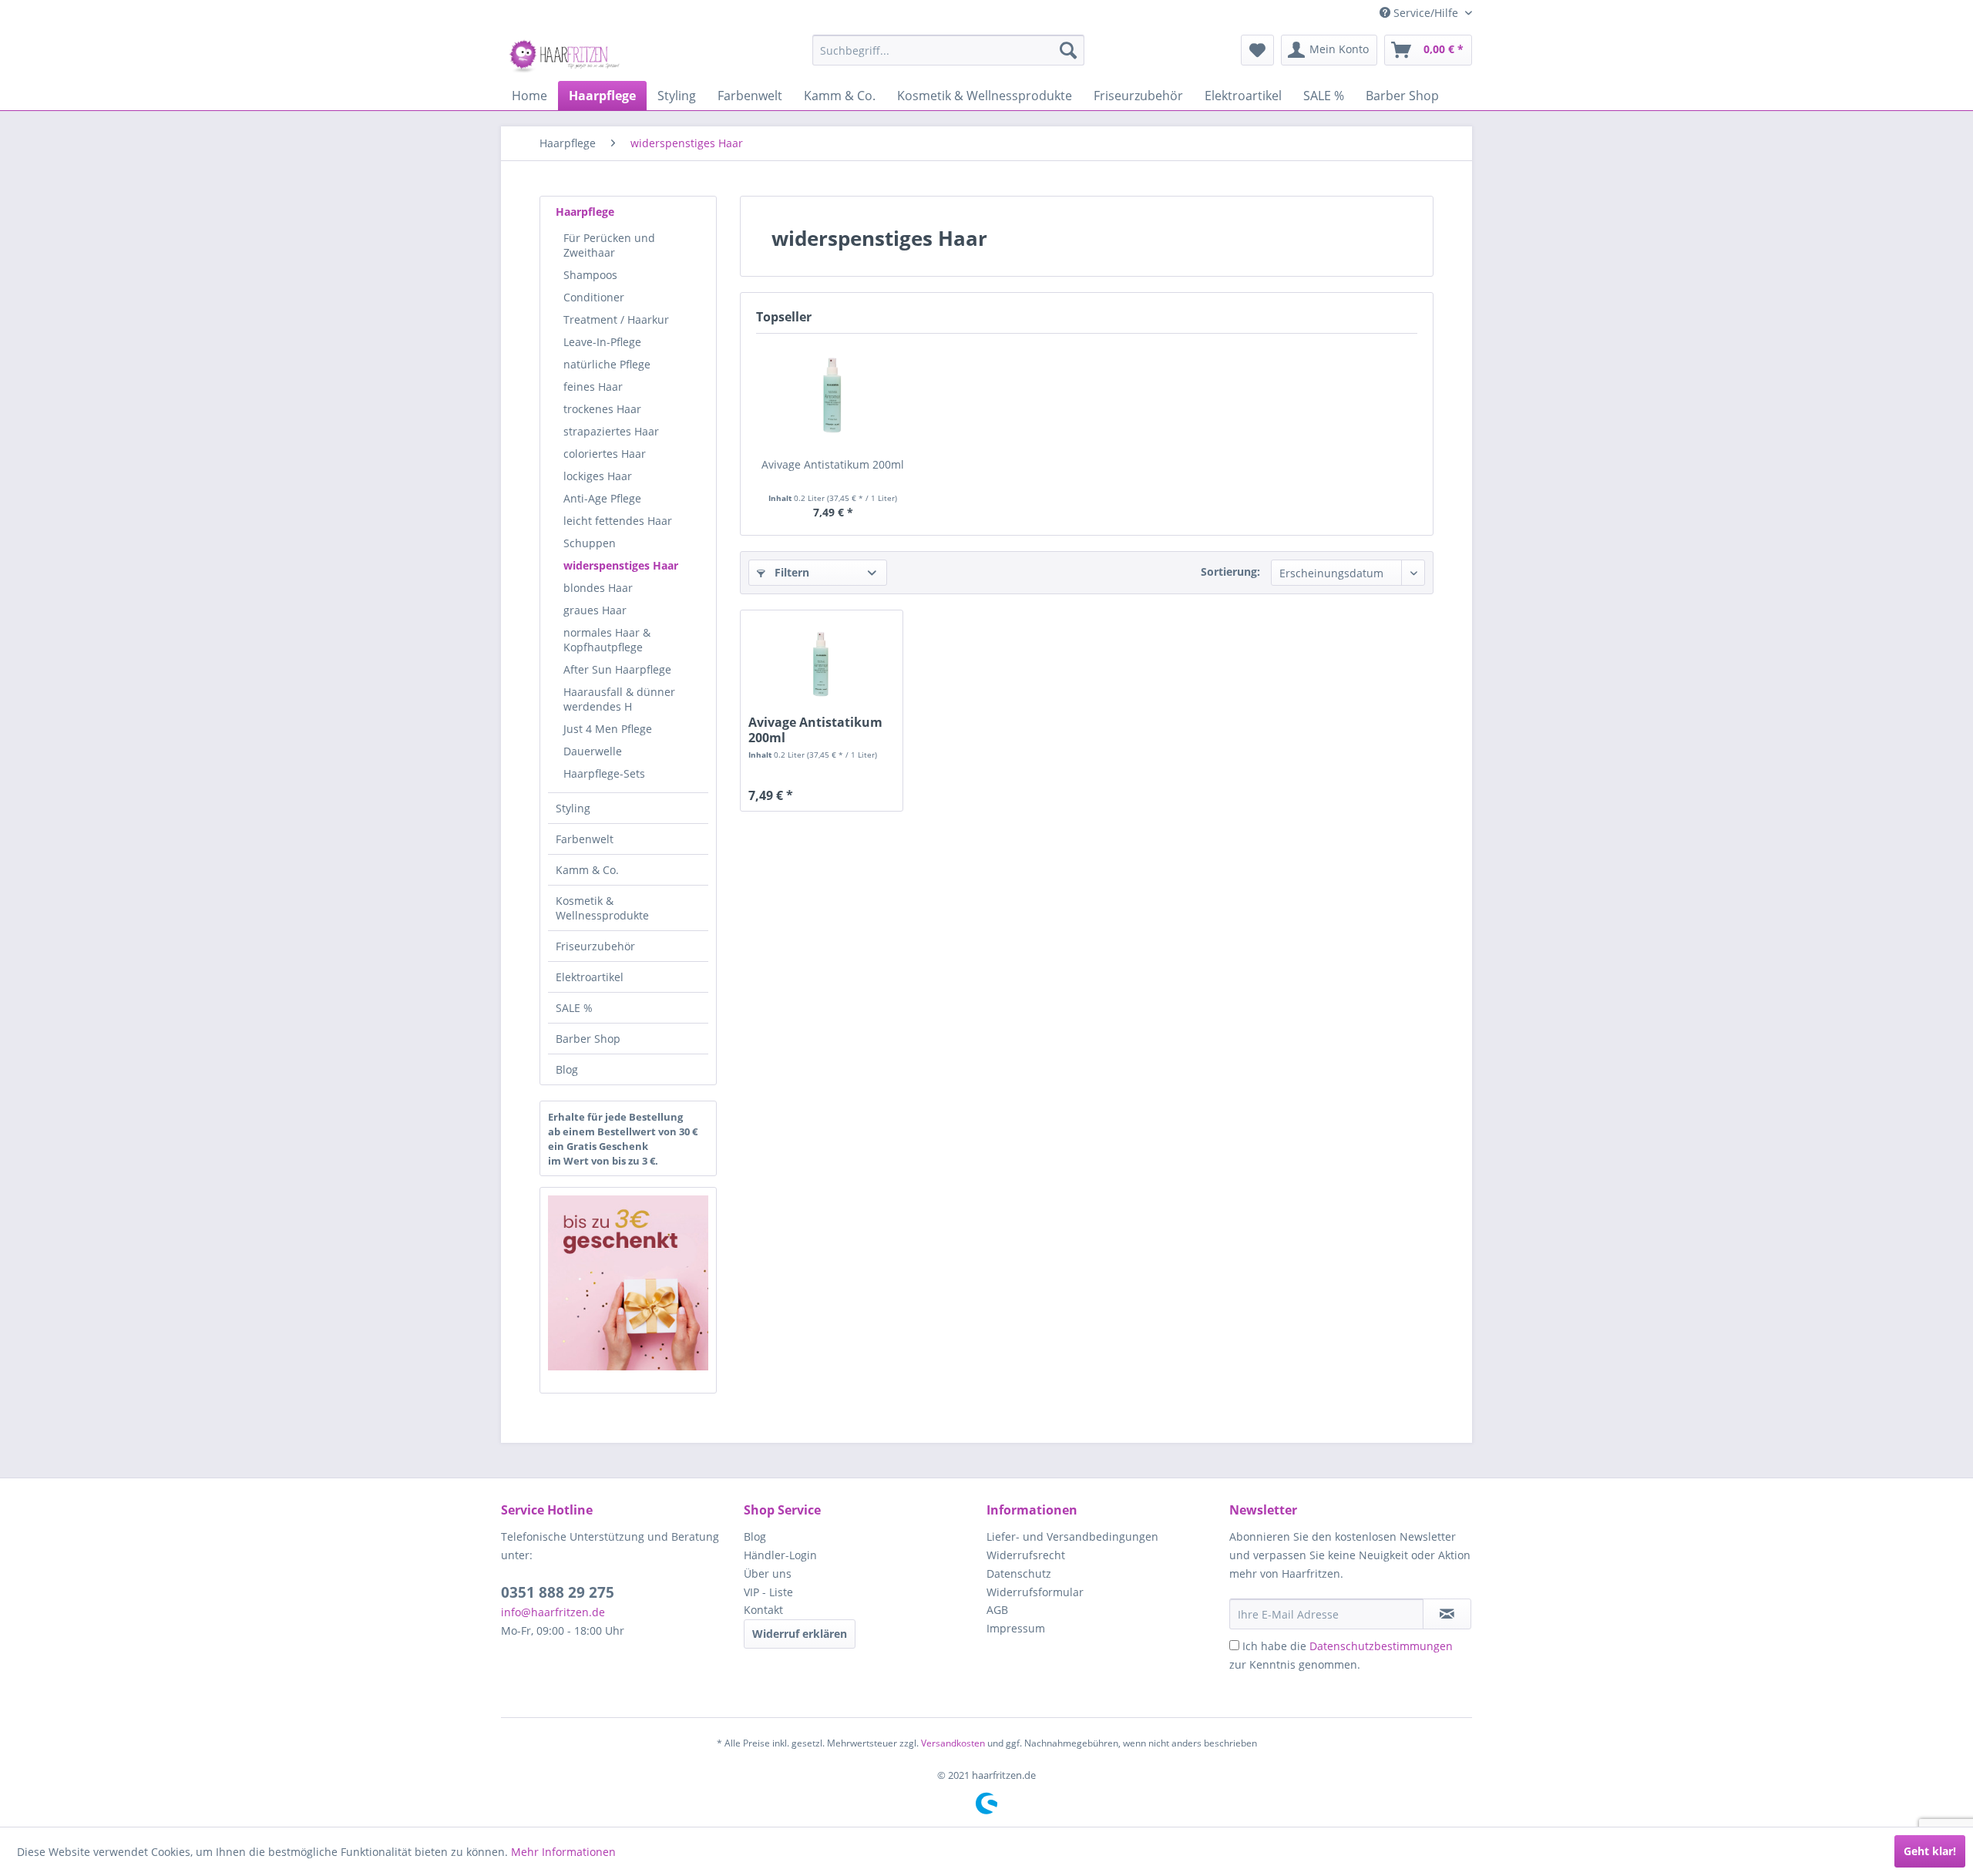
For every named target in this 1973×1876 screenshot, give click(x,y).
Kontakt (763, 1610)
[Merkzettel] (1257, 50)
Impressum (1016, 1628)
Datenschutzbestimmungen (1381, 1646)
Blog (567, 1069)
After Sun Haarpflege (617, 669)
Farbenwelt (585, 839)
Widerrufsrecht (1026, 1555)
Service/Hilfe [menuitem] (1426, 13)
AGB (997, 1610)
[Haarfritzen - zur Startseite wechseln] (566, 54)
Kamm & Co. (587, 870)
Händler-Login (780, 1555)
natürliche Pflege (607, 364)
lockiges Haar (598, 476)
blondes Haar (598, 588)
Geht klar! (1930, 1851)
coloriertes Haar (605, 454)
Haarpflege (585, 212)
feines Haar (593, 387)
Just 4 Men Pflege (608, 729)
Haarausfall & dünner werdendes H (619, 699)
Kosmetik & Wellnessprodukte (602, 908)
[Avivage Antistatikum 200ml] (833, 395)
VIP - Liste (768, 1592)
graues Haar (595, 610)
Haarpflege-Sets (604, 773)
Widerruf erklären (800, 1634)
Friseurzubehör (595, 946)
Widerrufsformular (1035, 1592)
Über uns (768, 1573)
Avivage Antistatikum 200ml (833, 464)
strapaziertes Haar (611, 431)
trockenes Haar (602, 409)
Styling (573, 808)
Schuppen (590, 543)
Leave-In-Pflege (602, 342)
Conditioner (594, 297)
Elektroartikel (590, 977)
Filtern (790, 572)
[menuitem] (948, 50)
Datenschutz (1019, 1573)
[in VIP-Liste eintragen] (1447, 1614)
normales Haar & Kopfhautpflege (607, 640)
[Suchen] (1068, 50)
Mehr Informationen (563, 1852)
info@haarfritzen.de (553, 1612)
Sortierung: (1230, 572)
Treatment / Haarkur (616, 319)
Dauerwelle (593, 751)
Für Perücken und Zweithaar (609, 245)
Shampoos (590, 275)
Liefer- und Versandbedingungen (1072, 1536)
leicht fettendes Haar (618, 521)
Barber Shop (588, 1039)
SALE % (574, 1008)
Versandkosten (953, 1743)
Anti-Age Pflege (602, 498)
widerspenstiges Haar (621, 565)
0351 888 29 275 (558, 1592)
